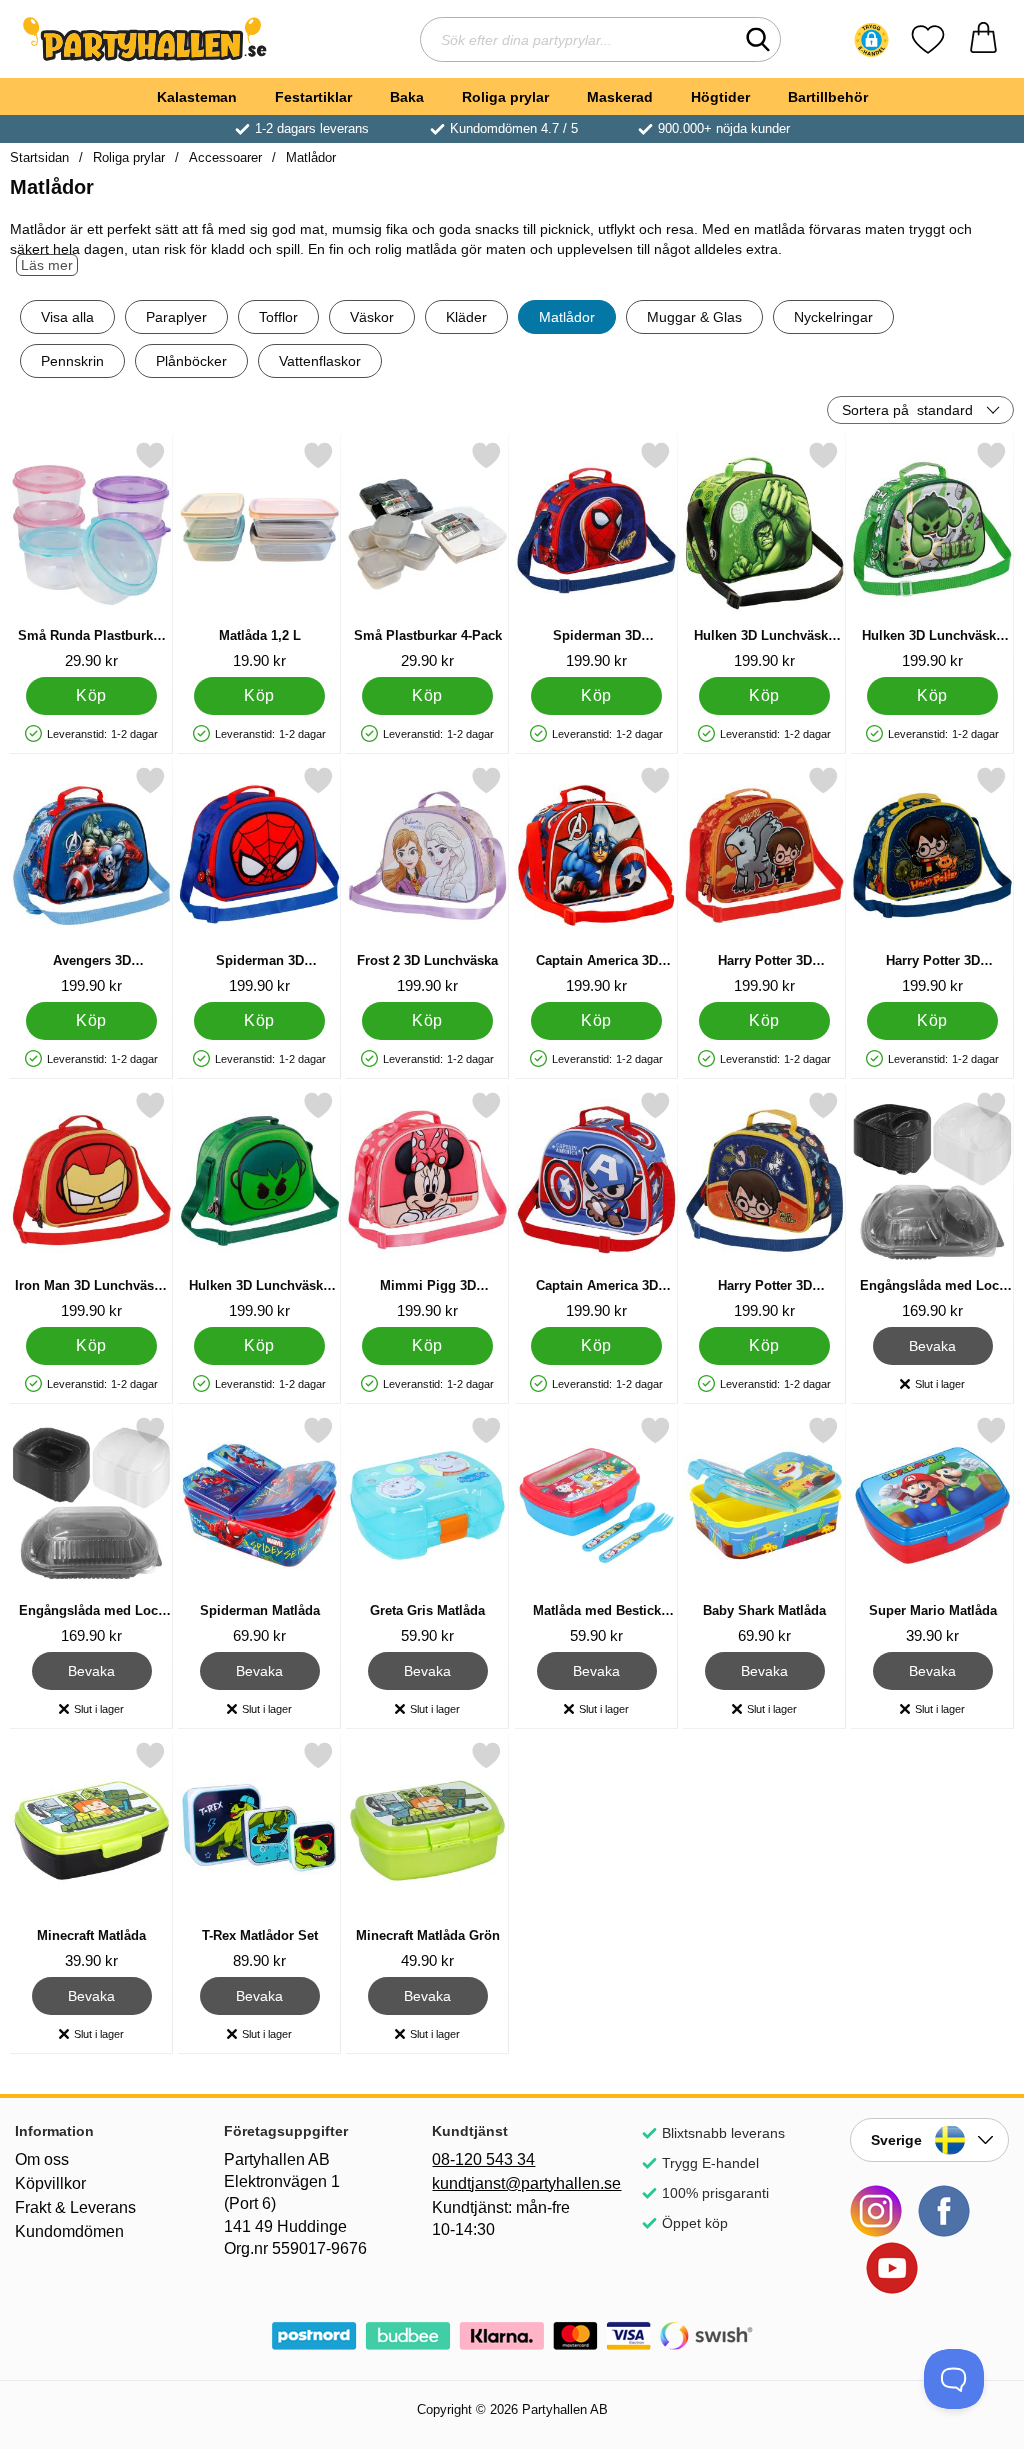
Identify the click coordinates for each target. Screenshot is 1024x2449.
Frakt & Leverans (75, 2207)
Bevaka (932, 1343)
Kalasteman (197, 97)
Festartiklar (313, 97)
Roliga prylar (505, 97)
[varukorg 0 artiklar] (983, 39)
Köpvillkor (50, 2183)
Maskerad (620, 97)
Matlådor (311, 157)
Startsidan (39, 157)
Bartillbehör (828, 97)
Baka (407, 97)
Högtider (720, 97)
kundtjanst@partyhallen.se (511, 2183)
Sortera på (907, 410)
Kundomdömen (69, 2231)
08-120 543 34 (483, 2159)
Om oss (42, 2159)
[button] (871, 40)
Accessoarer (225, 157)
